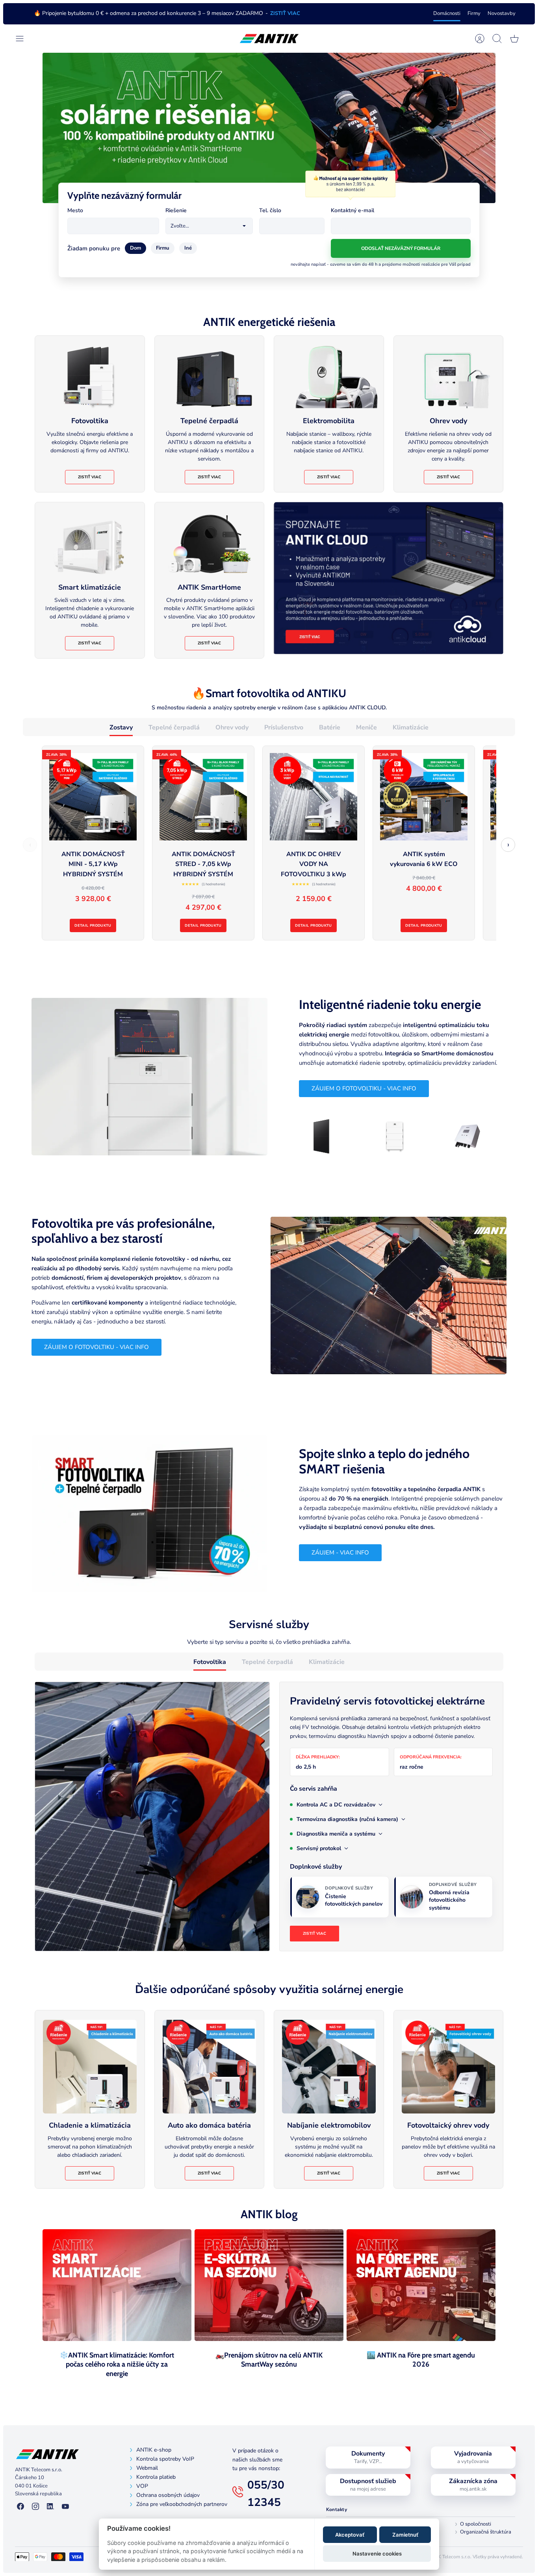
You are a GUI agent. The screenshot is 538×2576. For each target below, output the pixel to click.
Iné (188, 248)
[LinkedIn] (50, 2507)
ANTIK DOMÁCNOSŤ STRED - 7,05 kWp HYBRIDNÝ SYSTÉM (203, 864)
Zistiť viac (90, 477)
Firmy (474, 13)
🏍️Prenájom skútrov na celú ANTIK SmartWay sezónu (269, 2360)
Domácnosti (447, 13)
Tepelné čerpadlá (174, 727)
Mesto (75, 210)
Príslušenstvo (284, 727)
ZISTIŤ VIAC (285, 13)
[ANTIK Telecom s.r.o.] (269, 39)
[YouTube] (65, 2507)
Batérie (330, 727)
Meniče (366, 727)
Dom (135, 248)
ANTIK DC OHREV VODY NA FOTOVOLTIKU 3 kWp (314, 864)
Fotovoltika (210, 1662)
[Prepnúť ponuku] (24, 39)
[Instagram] (35, 2507)
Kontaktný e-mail (352, 210)
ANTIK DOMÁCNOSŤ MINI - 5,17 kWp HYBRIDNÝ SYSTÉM (93, 864)
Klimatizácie (411, 727)
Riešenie (176, 210)
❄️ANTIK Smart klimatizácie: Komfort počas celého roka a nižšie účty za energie (117, 2364)
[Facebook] (20, 2507)
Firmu (163, 248)
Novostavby (502, 13)
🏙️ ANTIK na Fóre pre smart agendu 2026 (421, 2360)
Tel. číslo (270, 210)
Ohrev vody (232, 727)
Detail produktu (93, 925)
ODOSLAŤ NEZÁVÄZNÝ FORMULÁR (401, 248)
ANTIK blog (269, 2214)
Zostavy (121, 727)
